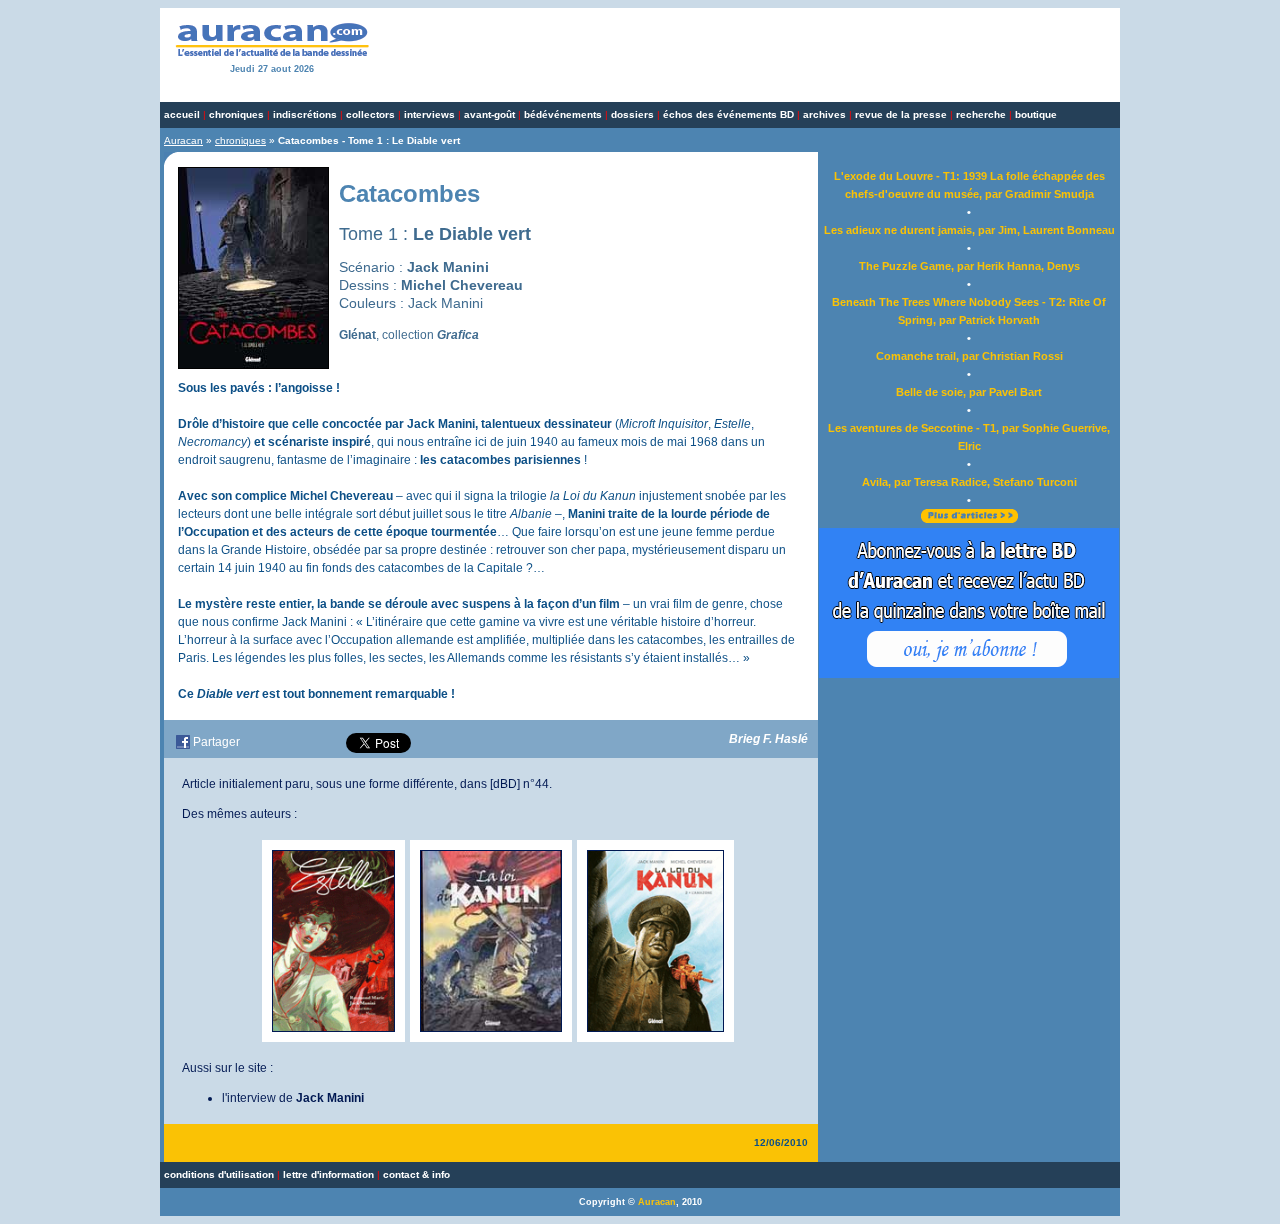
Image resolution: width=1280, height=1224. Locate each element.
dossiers (632, 114)
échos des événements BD (728, 114)
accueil (182, 114)
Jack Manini (330, 1098)
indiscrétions (305, 114)
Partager (216, 742)
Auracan (183, 140)
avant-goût (489, 114)
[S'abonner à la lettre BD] (969, 674)
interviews (429, 114)
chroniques (236, 114)
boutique (1036, 114)
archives (824, 114)
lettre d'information (328, 1174)
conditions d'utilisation (219, 1174)
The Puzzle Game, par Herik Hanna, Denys (969, 266)
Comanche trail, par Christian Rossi (969, 356)
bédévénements (563, 114)
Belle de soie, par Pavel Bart (969, 392)
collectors (370, 114)
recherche (981, 114)
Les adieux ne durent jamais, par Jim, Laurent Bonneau (969, 230)
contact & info (416, 1174)
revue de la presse (901, 114)
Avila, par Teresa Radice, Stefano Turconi (969, 482)
